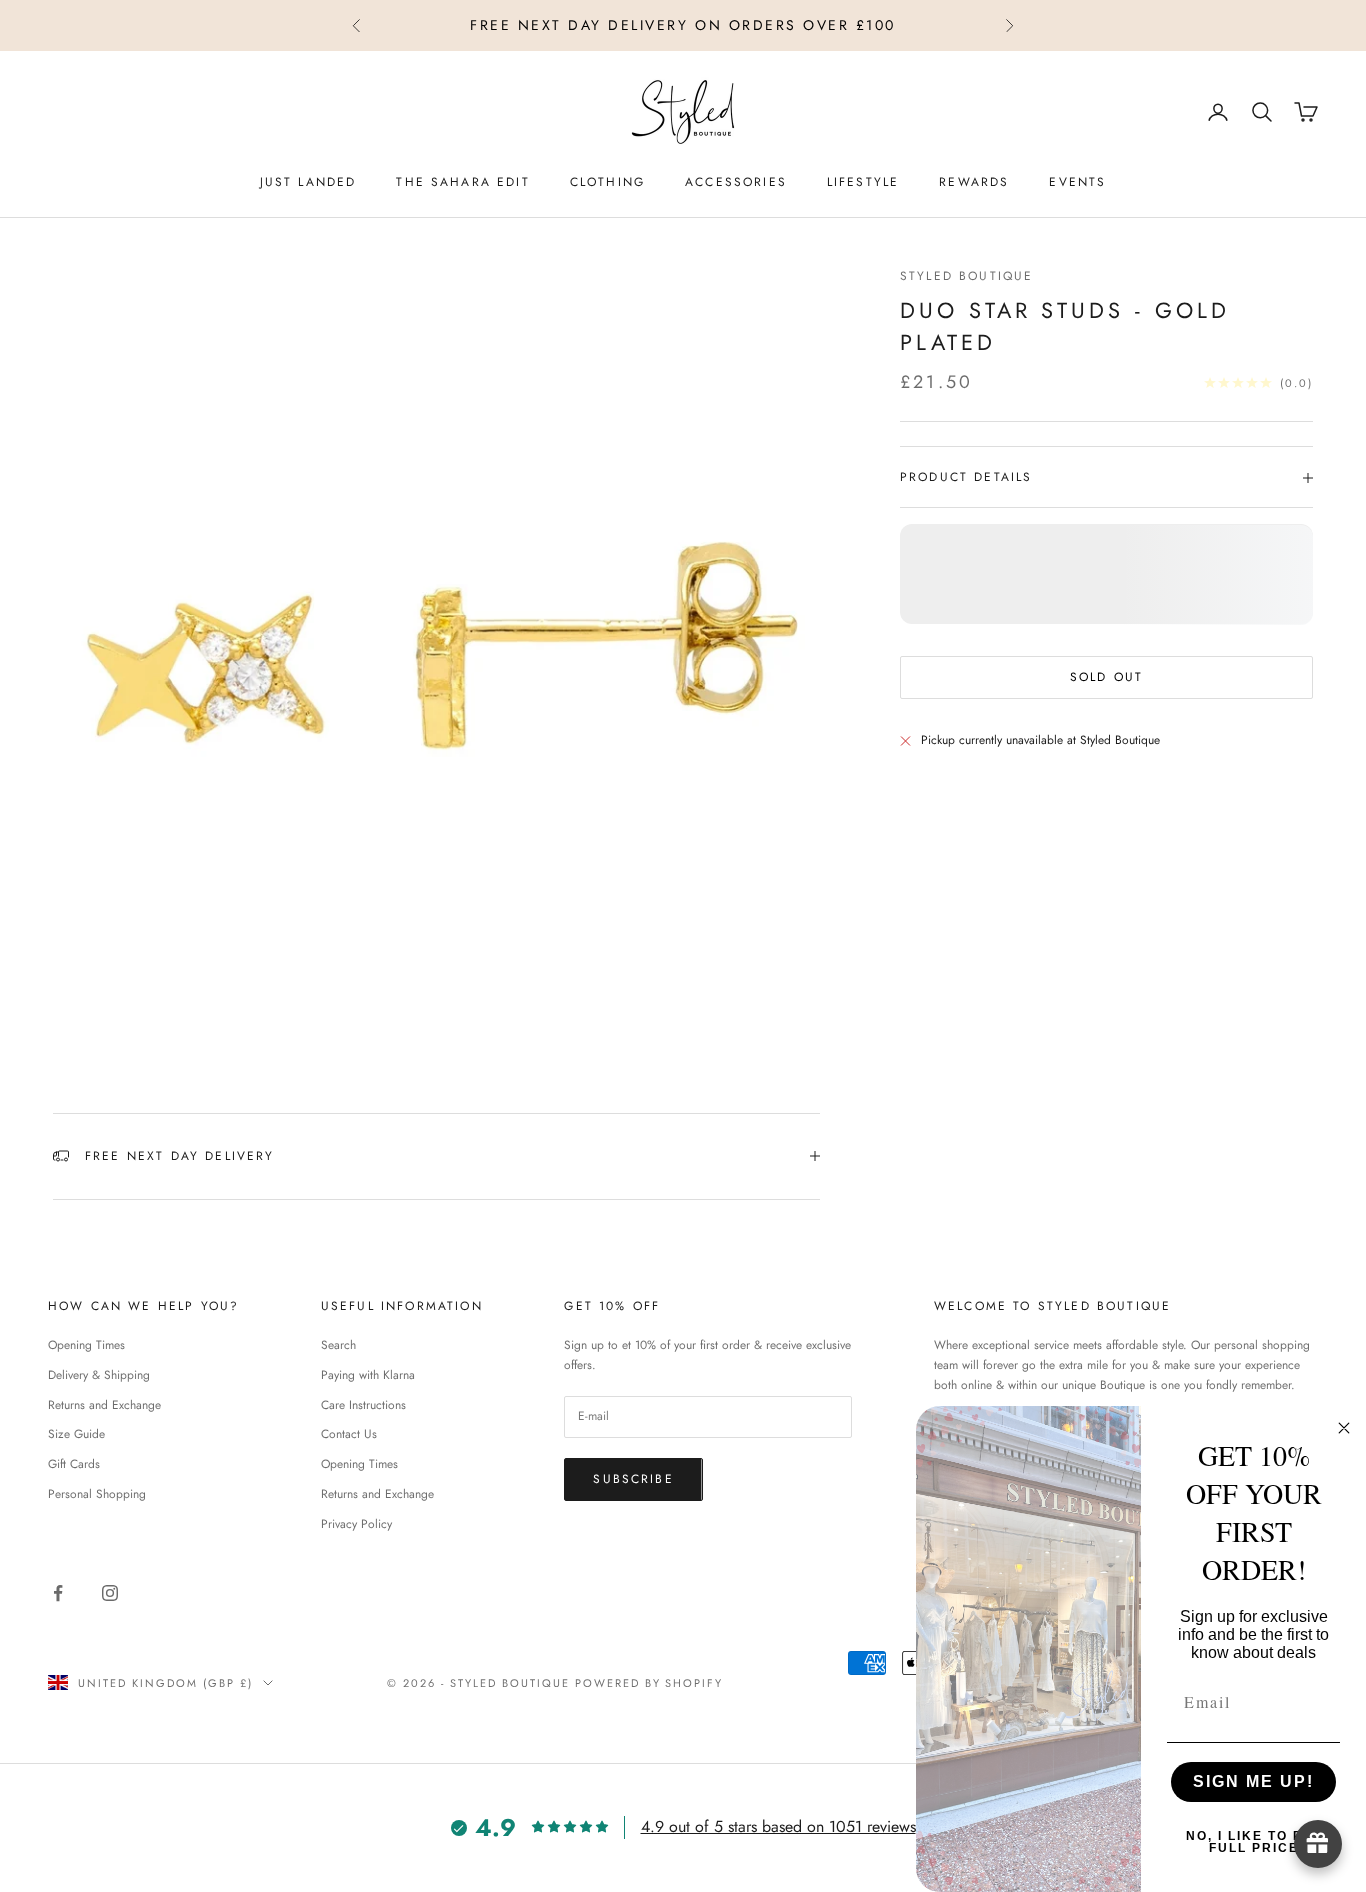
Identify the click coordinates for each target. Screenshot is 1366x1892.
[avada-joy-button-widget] (1318, 1844)
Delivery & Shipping (99, 1375)
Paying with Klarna (368, 1375)
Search (338, 1345)
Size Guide (76, 1434)
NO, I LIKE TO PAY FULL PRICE (1254, 1842)
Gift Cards (74, 1464)
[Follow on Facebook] (58, 1593)
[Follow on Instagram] (110, 1593)
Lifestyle (863, 182)
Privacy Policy (356, 1524)
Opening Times (86, 1345)
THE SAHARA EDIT (462, 182)
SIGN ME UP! (1253, 1781)
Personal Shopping (97, 1494)
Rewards (974, 182)
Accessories (736, 182)
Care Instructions (363, 1405)
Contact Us (349, 1434)
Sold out (1106, 677)
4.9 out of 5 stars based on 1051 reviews (778, 1826)
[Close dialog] (1344, 1428)
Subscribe (633, 1479)
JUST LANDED (308, 182)
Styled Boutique (966, 276)
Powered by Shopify (649, 1683)
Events (1077, 182)
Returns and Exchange (104, 1405)
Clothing (607, 182)
